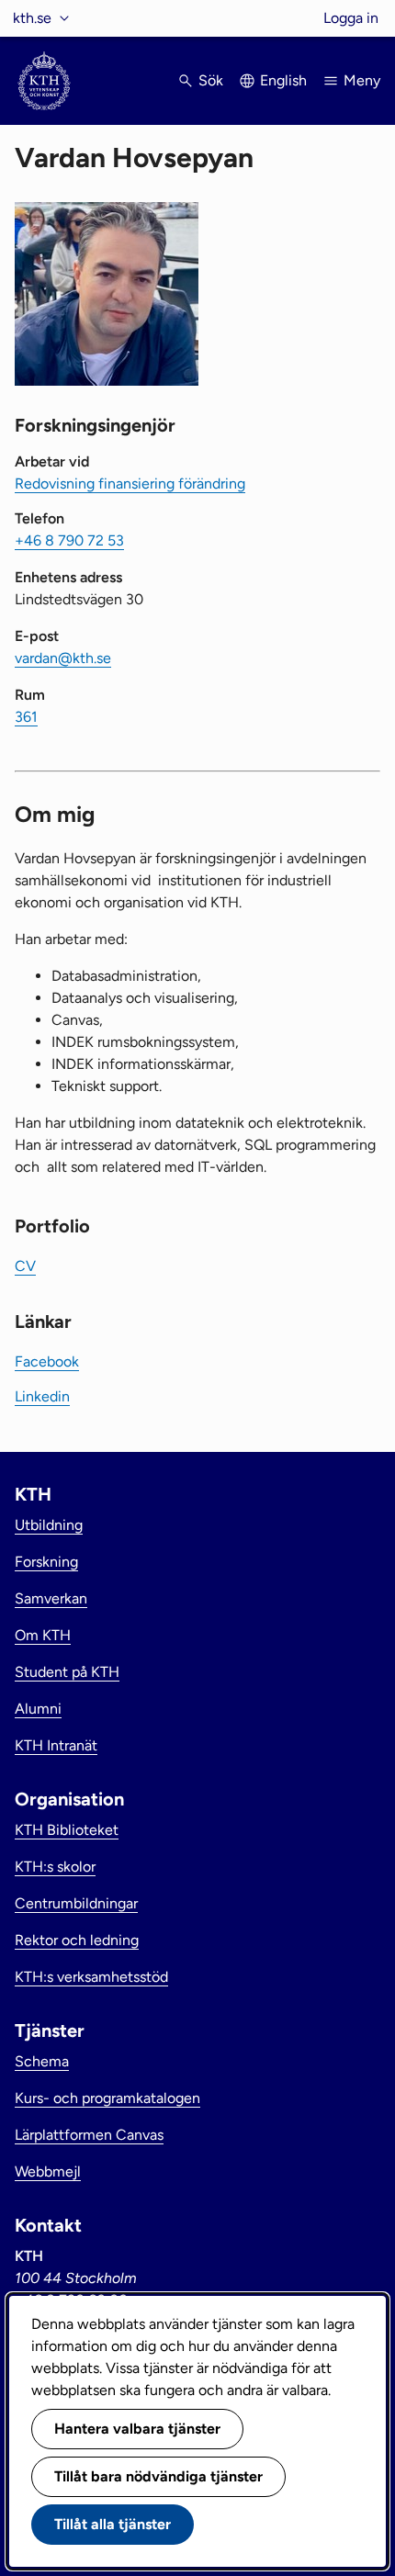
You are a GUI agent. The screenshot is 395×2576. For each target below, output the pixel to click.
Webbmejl (48, 2171)
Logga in (351, 18)
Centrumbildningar (76, 1903)
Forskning (46, 1562)
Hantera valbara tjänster (137, 2429)
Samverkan (51, 1598)
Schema (42, 2061)
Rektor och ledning (77, 1940)
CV (25, 1266)
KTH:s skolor (55, 1867)
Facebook (47, 1361)
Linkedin (42, 1396)
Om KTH (43, 1635)
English (283, 80)
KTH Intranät (56, 1745)
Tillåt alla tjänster (113, 2524)
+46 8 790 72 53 (69, 540)
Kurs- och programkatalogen (107, 2098)
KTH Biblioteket (67, 1830)
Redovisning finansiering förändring (130, 484)
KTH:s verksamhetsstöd (91, 1977)
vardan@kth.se (63, 658)
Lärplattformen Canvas (89, 2135)
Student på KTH (67, 1672)
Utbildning (49, 1525)
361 (26, 717)
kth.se (32, 18)
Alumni (38, 1709)
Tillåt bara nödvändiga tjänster (158, 2476)
